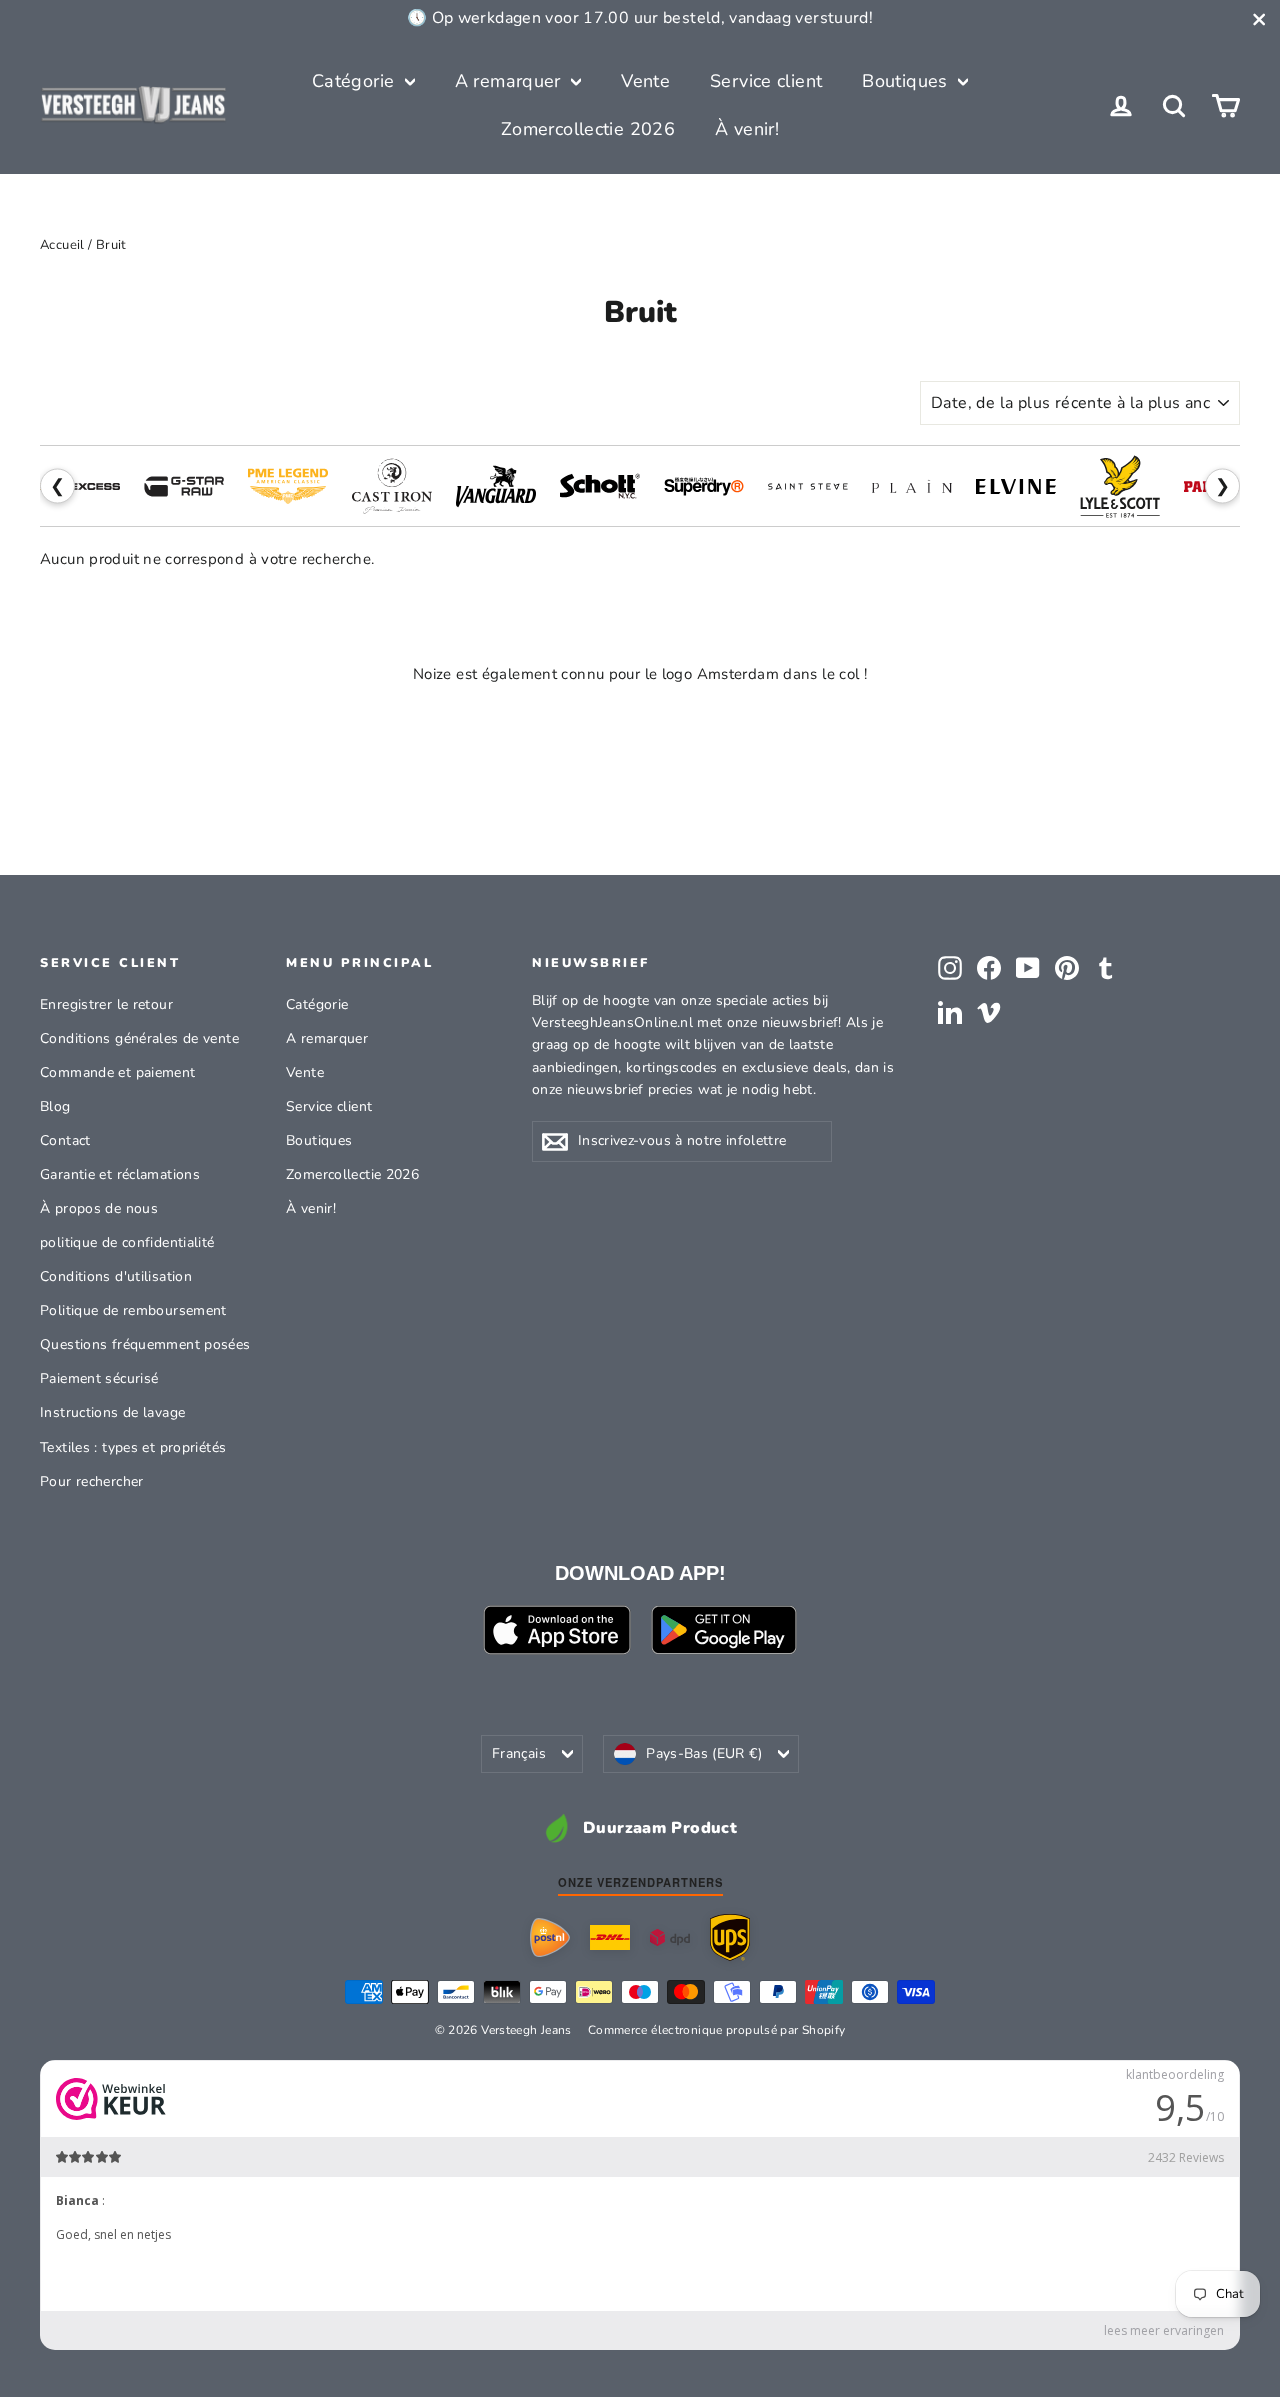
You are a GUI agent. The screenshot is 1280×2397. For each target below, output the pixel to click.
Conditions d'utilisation (116, 1276)
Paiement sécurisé (99, 1378)
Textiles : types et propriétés (133, 1447)
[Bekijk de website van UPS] (730, 1937)
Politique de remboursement (133, 1310)
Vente (645, 81)
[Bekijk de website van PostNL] (550, 1938)
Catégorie (356, 81)
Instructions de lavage (112, 1412)
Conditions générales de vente (139, 1038)
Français (519, 1753)
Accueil (62, 245)
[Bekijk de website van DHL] (610, 1938)
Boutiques (907, 81)
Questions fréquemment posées (145, 1344)
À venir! (747, 129)
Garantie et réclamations (120, 1174)
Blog (55, 1106)
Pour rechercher (92, 1481)
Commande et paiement (118, 1072)
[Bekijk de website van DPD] (670, 1937)
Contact (65, 1140)
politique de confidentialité (127, 1242)
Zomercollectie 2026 (588, 129)
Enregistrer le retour (106, 1004)
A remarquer (511, 81)
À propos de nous (99, 1208)
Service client (766, 81)
